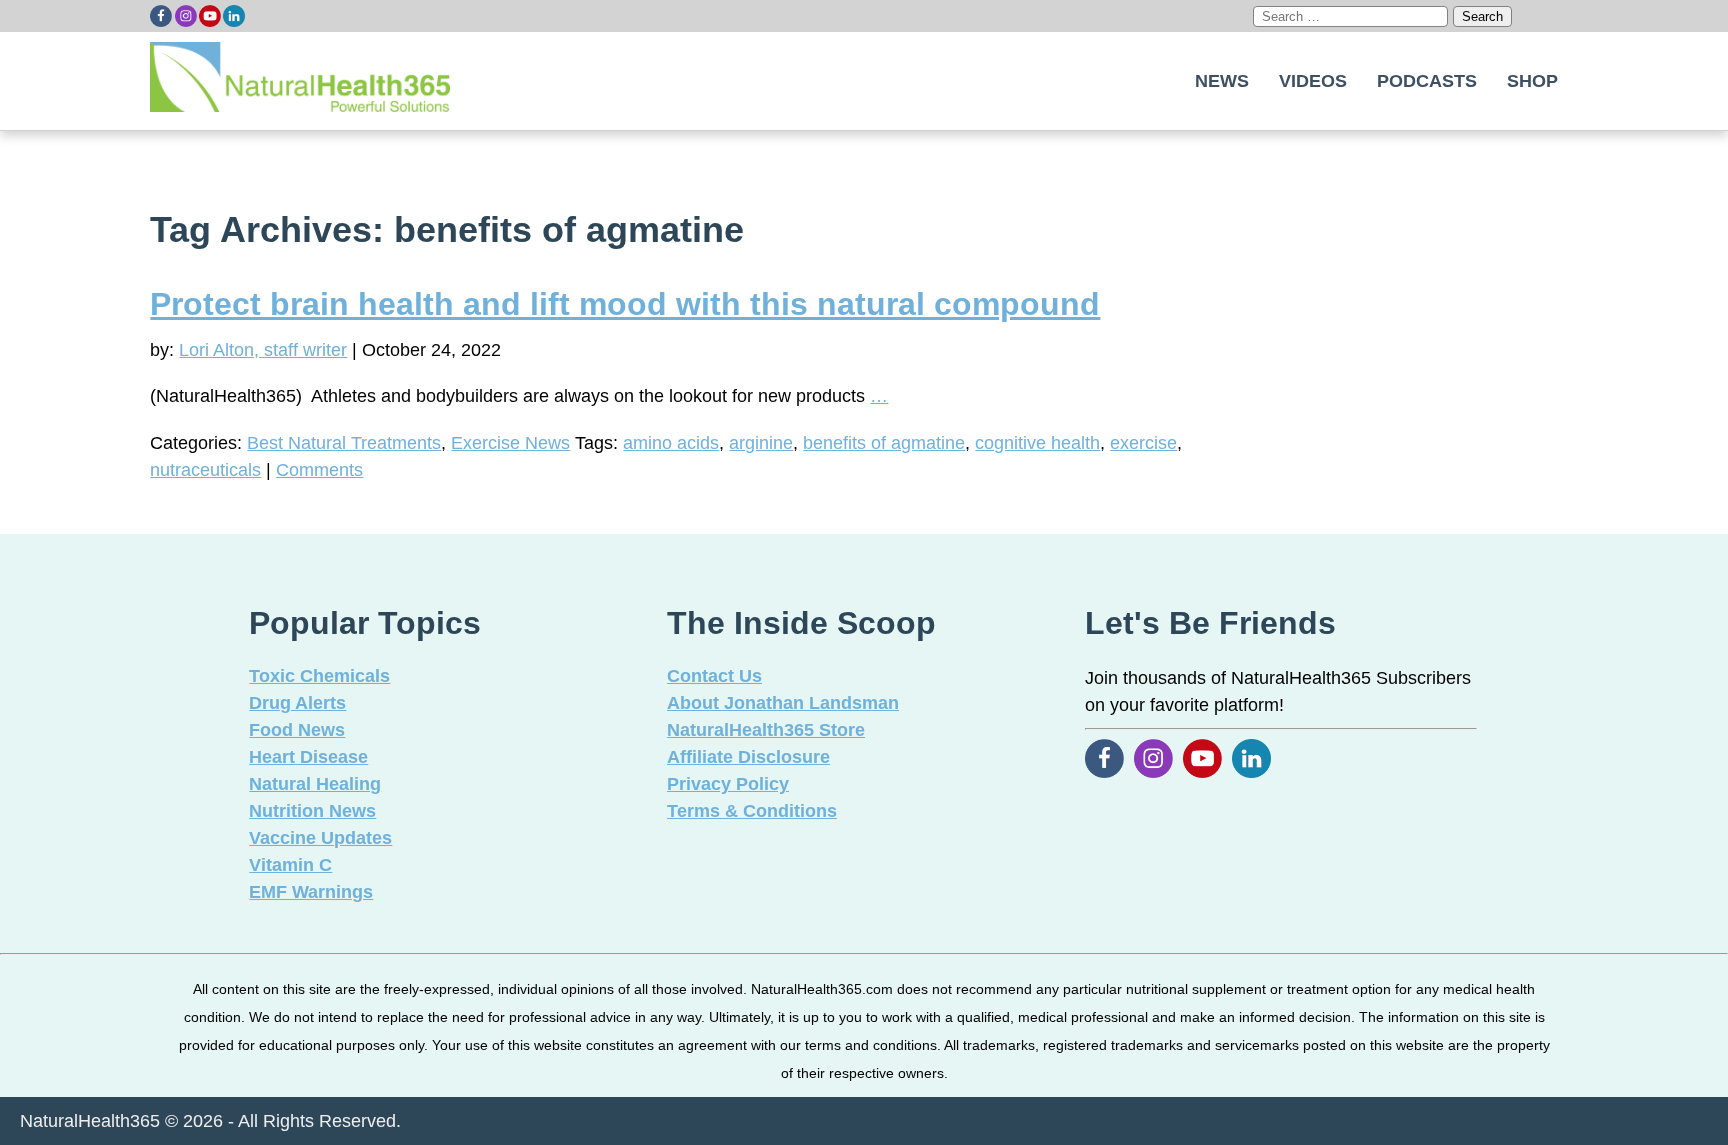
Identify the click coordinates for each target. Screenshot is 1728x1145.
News (1222, 81)
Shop (1532, 81)
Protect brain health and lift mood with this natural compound (625, 304)
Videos (1313, 81)
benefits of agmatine (884, 443)
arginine (761, 443)
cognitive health (1037, 443)
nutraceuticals (205, 470)
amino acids (671, 443)
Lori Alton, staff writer (263, 350)
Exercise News (510, 443)
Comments (319, 470)
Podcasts (1427, 81)
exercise (1143, 443)
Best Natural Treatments (344, 443)
